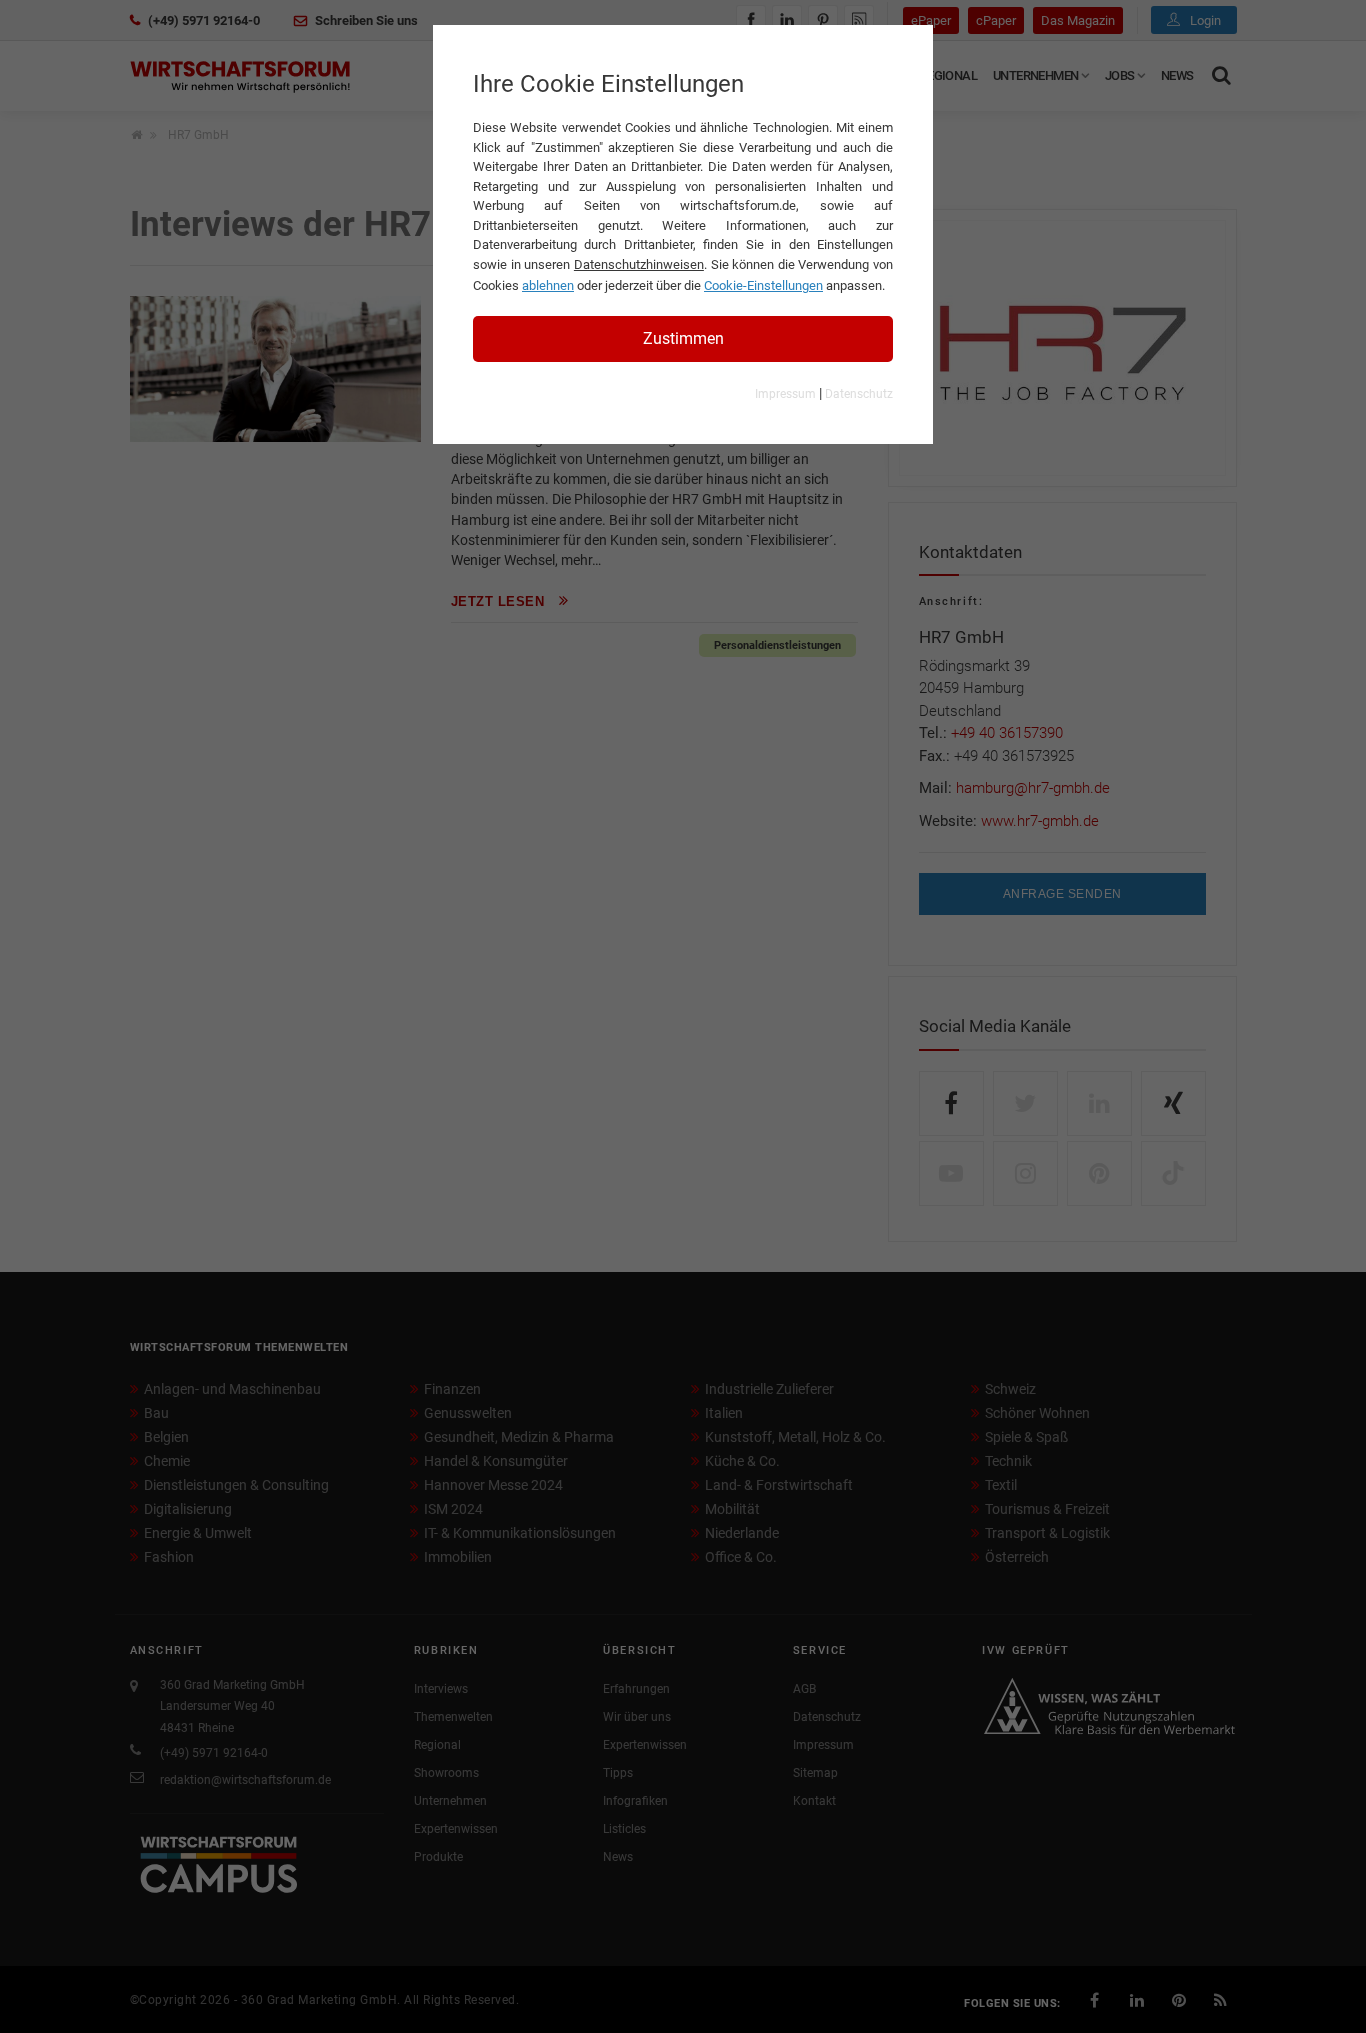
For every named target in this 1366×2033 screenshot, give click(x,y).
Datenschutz (859, 394)
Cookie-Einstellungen (763, 285)
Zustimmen (683, 338)
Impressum (785, 394)
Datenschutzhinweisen (639, 264)
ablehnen (548, 285)
